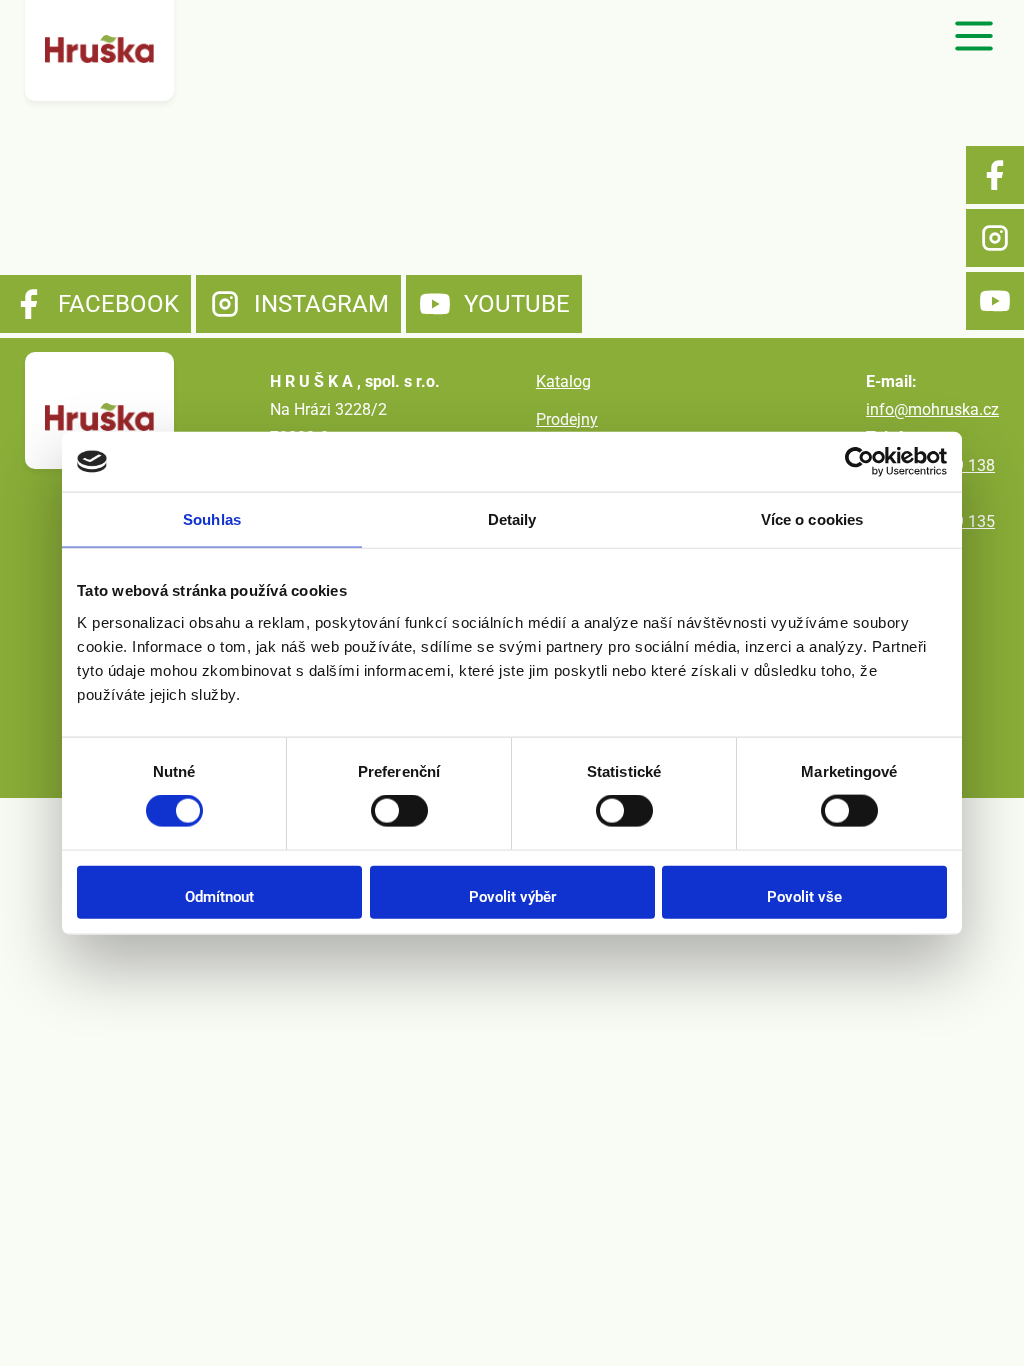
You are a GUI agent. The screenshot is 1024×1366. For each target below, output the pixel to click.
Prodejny (567, 419)
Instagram (995, 238)
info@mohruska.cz (932, 409)
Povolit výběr (512, 896)
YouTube (995, 301)
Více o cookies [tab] (812, 519)
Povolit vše (804, 896)
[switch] (399, 811)
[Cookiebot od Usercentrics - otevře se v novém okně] (859, 462)
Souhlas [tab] (212, 519)
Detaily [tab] (512, 519)
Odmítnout (219, 896)
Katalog (563, 381)
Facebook (995, 175)
